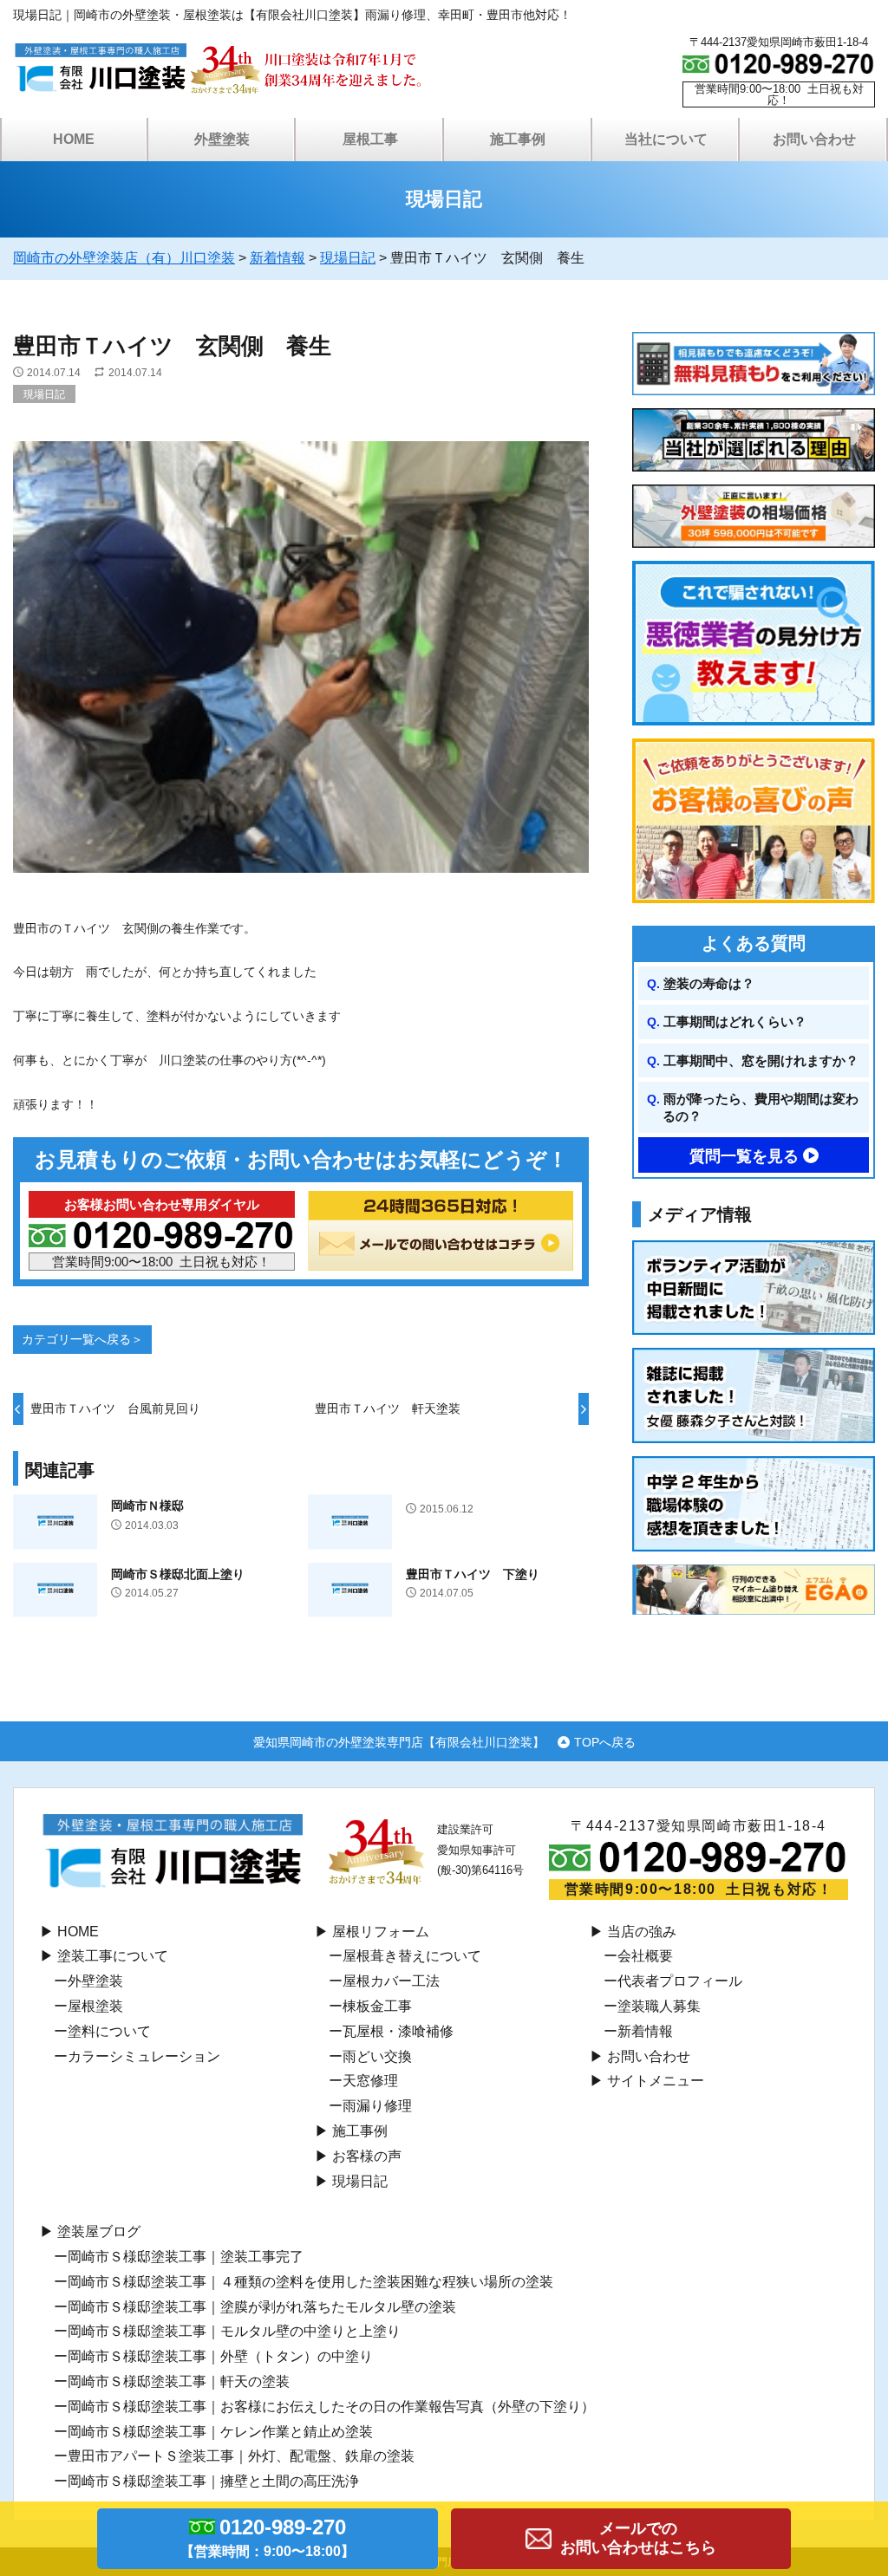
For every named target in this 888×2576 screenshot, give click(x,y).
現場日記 (44, 394)
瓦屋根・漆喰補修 (398, 2031)
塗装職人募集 (659, 2006)
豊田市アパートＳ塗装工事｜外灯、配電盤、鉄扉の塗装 (241, 2456)
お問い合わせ (649, 2056)
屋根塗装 (95, 2006)
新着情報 (645, 2031)
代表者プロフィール (680, 1981)
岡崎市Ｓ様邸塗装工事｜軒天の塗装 (179, 2381)
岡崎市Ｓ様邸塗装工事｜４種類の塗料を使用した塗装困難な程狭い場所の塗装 (310, 2282)
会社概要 (645, 1956)
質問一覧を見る (744, 1156)
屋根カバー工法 (391, 1981)
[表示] (301, 884)
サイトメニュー (656, 2081)
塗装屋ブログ (99, 2231)
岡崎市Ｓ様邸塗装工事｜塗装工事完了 (186, 2257)
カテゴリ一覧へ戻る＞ (82, 1339)
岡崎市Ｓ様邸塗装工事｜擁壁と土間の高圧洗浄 (213, 2481)
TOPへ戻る (605, 1742)
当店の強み (642, 1932)
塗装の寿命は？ (709, 983)
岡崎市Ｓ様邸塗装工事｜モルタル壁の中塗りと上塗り (234, 2331)
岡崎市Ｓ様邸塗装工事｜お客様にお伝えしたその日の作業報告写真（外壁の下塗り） (331, 2407)
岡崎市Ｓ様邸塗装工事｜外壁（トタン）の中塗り (220, 2356)
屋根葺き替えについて (412, 1956)
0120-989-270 (268, 2537)
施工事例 (360, 2131)
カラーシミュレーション (144, 2056)
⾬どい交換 (377, 2056)
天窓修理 (370, 2081)
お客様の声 (367, 2156)
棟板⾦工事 (377, 2006)
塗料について (109, 2031)
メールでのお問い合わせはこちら (638, 2538)
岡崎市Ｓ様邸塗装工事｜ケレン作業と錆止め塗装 (220, 2432)
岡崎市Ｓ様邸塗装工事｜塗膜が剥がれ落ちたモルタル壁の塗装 (262, 2307)
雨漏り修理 (377, 2106)
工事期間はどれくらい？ (735, 1021)
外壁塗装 (95, 1981)
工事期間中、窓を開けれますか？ (761, 1060)
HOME (74, 139)
